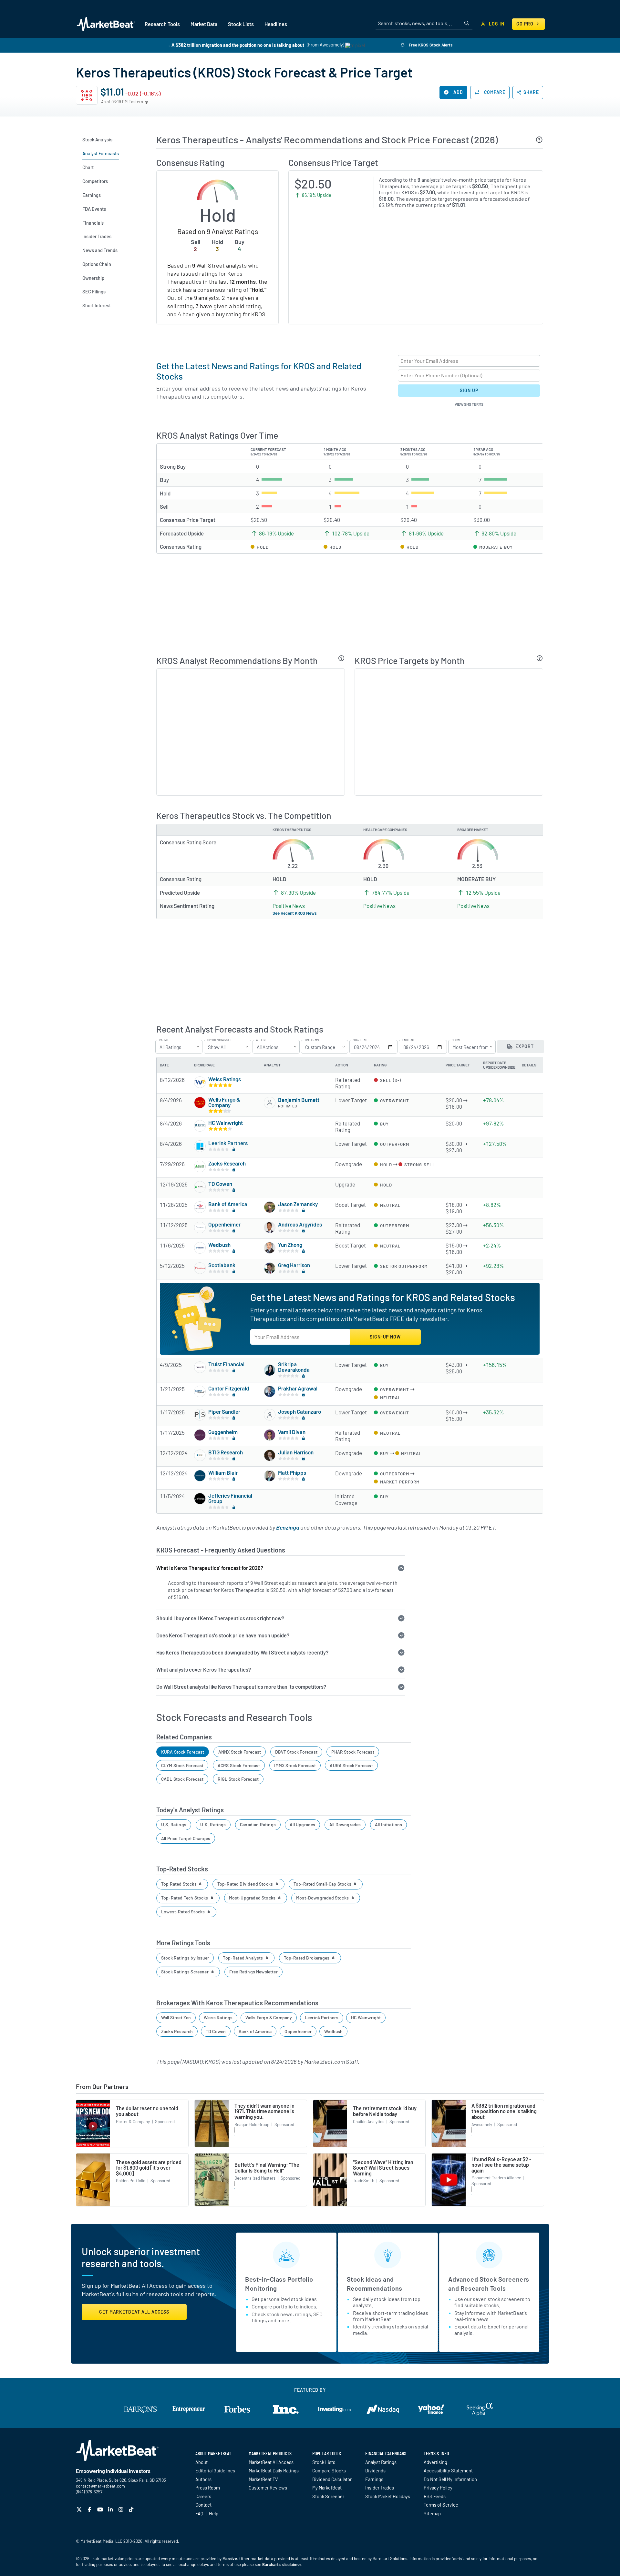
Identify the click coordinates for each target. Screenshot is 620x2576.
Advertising (435, 2462)
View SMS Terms (469, 404)
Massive (230, 2559)
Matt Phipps (292, 1472)
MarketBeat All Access (271, 2462)
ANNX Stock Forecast (240, 1752)
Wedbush (219, 1245)
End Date (409, 1040)
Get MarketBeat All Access (134, 2312)
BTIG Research (226, 1452)
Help (214, 2513)
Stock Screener (328, 2496)
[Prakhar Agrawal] (270, 1391)
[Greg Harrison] (270, 1268)
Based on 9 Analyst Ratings (218, 231)
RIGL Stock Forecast (238, 1779)
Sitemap (432, 2513)
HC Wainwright (226, 1123)
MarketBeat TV (263, 2479)
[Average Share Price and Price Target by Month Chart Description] (540, 658)
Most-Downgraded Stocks (323, 1898)
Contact (203, 2505)
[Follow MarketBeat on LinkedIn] (111, 2509)
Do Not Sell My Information (450, 2479)
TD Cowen (220, 1184)
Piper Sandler (224, 1411)
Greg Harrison (294, 1265)
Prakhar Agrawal (298, 1388)
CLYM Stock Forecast (182, 1765)
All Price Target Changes (186, 1838)
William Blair (223, 1472)
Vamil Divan (292, 1432)
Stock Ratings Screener (185, 1972)
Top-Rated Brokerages (307, 1958)
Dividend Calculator (332, 2479)
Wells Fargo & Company (224, 1102)
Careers (203, 2496)
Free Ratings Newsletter (253, 1972)
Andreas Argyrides (300, 1224)
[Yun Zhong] (270, 1248)
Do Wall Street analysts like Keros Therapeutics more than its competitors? (241, 1687)
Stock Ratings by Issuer (185, 1958)
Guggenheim (223, 1432)
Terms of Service (441, 2505)
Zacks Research (227, 1163)
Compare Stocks (329, 2470)
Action (261, 1040)
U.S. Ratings (174, 1824)
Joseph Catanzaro (300, 1411)
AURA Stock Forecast (351, 1765)
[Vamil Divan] (270, 1435)
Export (524, 1046)
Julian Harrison (296, 1452)
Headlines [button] (276, 24)
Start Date (361, 1040)
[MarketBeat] (106, 24)
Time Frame (312, 1040)
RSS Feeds (435, 2496)
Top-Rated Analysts (243, 1958)
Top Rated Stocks (179, 1884)
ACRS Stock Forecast (239, 1765)
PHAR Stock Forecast (353, 1752)
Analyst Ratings (381, 2462)
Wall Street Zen (176, 2017)
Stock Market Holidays (388, 2496)
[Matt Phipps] (270, 1476)
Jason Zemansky (298, 1204)
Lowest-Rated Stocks (184, 1912)
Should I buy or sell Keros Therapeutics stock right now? (220, 1618)
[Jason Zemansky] (270, 1207)
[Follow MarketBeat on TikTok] (132, 2509)
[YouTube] (101, 2509)
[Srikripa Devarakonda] (270, 1370)
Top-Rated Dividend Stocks (246, 1884)
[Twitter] (80, 2509)
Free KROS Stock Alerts (430, 45)
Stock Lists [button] (241, 24)
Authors (203, 2479)
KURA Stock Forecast (183, 1752)
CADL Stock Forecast (182, 1779)
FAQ (199, 2513)
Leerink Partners (228, 1143)
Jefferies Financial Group (230, 1498)
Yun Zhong (290, 1245)
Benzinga (288, 1527)
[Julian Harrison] (270, 1455)
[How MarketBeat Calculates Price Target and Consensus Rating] (539, 140)
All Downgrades (345, 1824)
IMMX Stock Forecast (295, 1765)
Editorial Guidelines (215, 2470)
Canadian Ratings (258, 1824)
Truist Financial (226, 1364)
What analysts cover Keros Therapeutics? (204, 1670)
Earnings (374, 2479)
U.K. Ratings (213, 1824)
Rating (164, 1040)
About (201, 2462)
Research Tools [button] (162, 24)
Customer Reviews (268, 2488)
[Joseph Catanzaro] (270, 1415)
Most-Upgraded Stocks (253, 1898)
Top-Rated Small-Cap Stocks (323, 1884)
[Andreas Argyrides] (270, 1227)
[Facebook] (90, 2509)
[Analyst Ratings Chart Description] (341, 658)
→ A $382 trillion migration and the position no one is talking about (235, 45)
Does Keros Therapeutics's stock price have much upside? (223, 1635)
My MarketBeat (327, 2488)
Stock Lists (324, 2462)
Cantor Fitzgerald (229, 1388)
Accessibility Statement (448, 2470)
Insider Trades (380, 2488)
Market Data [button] (204, 24)
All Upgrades (302, 1824)
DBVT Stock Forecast (296, 1752)
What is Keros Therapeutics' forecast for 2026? (210, 1568)
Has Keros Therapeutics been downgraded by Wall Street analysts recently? (242, 1652)
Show (456, 1040)
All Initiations (389, 1824)
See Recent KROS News (295, 913)
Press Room (208, 2488)
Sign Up (469, 390)
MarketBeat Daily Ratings (274, 2470)
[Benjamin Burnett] (270, 1103)
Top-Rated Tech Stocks (185, 1898)
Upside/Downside (220, 1040)
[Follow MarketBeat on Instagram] (122, 2509)
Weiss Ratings (225, 1079)
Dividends (375, 2470)
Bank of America (228, 1204)
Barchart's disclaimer (282, 2564)
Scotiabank (222, 1265)
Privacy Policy (438, 2488)
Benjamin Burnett (299, 1100)
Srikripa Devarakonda (294, 1367)
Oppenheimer (224, 1224)
